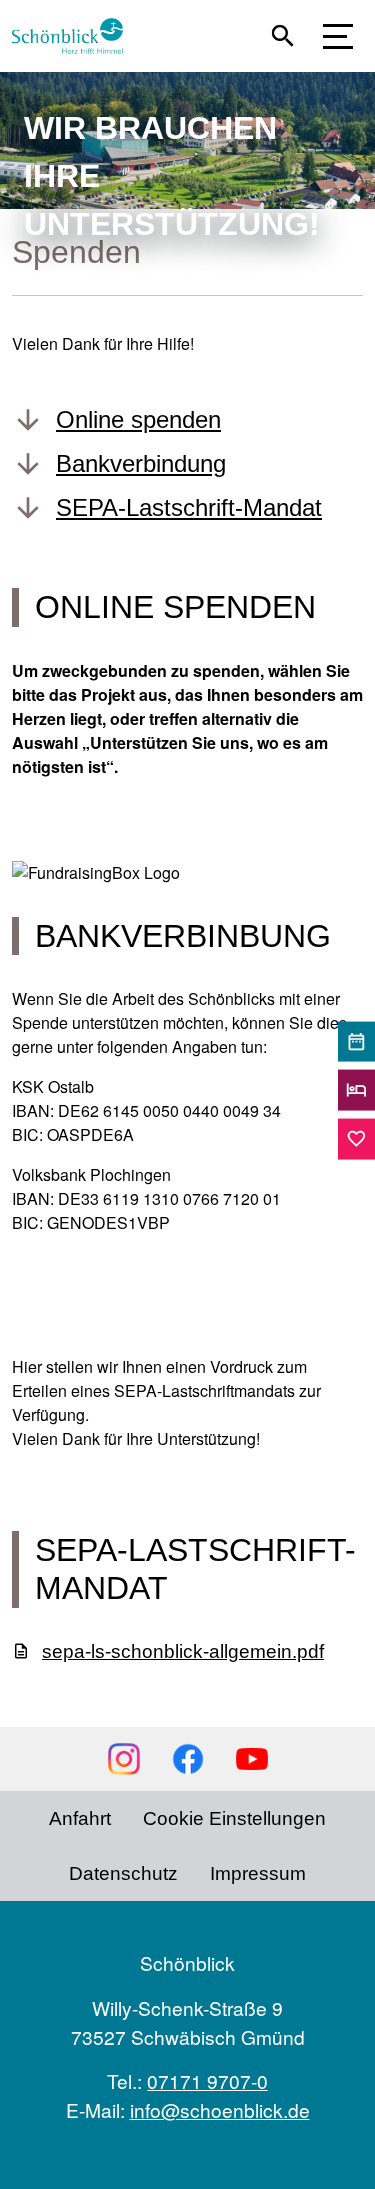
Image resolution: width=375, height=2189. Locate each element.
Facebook (188, 1759)
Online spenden (138, 419)
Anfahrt (80, 1818)
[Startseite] (75, 36)
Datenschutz (123, 1873)
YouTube (252, 1759)
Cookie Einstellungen (234, 1818)
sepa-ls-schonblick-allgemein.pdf (183, 1651)
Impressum (258, 1873)
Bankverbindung (141, 463)
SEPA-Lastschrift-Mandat (189, 507)
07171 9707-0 (207, 2080)
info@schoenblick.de (220, 2109)
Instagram (124, 1759)
